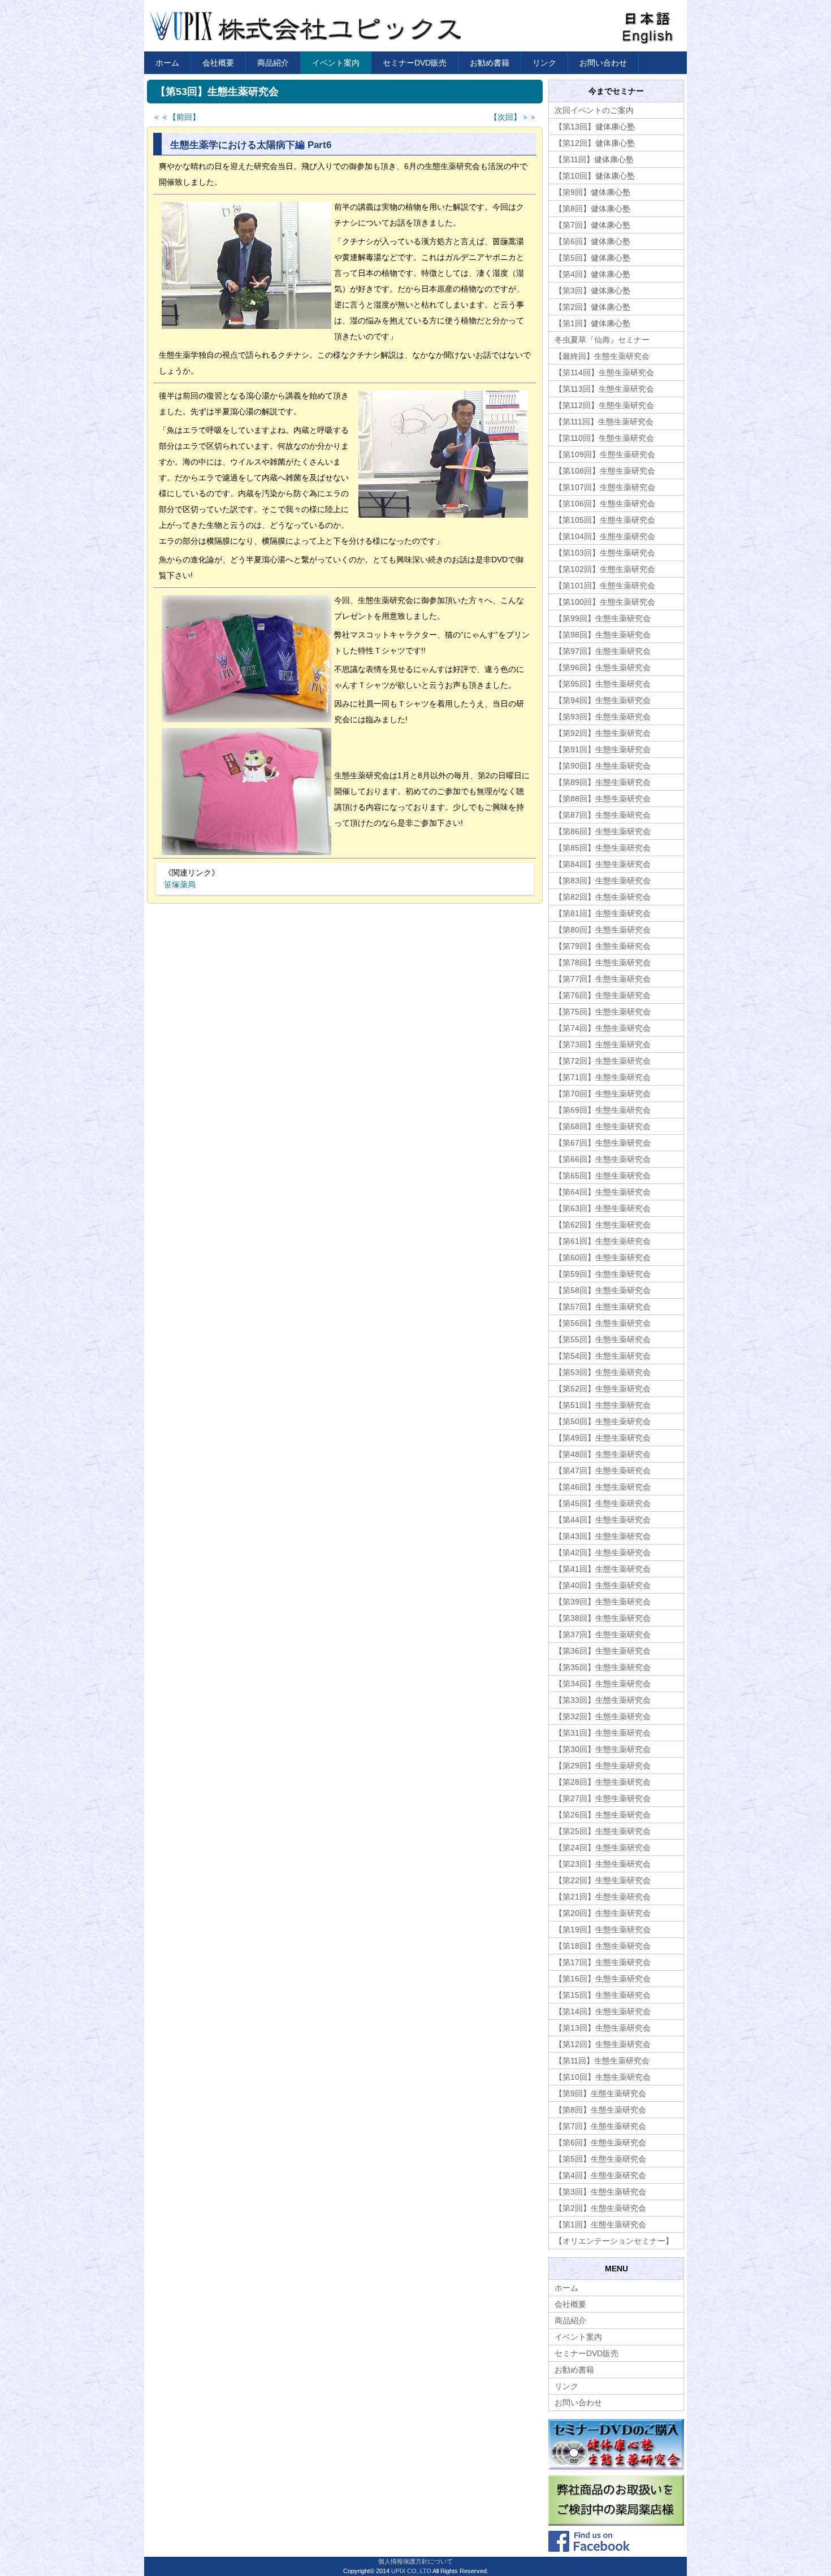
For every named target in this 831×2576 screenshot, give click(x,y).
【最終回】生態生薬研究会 (602, 356)
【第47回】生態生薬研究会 (603, 1471)
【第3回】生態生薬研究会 (600, 2192)
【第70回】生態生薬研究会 (603, 1094)
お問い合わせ (603, 63)
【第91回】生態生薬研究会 (603, 749)
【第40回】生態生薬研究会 (603, 1585)
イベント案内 (336, 63)
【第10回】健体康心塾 (595, 176)
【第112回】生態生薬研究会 (604, 405)
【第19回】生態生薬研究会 (603, 1929)
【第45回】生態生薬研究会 (603, 1503)
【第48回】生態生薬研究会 (603, 1454)
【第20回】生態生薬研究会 (603, 1913)
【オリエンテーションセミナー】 (614, 2241)
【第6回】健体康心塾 (592, 241)
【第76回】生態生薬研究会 (603, 995)
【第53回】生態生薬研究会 (603, 1372)
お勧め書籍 (490, 63)
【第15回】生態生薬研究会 (603, 1995)
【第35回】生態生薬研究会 (603, 1667)
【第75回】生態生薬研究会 (603, 1012)
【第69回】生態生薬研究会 (603, 1110)
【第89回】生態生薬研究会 (603, 782)
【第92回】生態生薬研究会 (603, 733)
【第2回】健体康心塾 (592, 307)
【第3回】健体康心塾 (592, 290)
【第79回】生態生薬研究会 (603, 946)
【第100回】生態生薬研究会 (605, 602)
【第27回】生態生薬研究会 (603, 1798)
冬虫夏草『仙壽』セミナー (602, 340)
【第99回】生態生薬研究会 (603, 618)
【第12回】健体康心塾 (595, 143)
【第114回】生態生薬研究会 (604, 372)
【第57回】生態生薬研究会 (603, 1307)
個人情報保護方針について (415, 2561)
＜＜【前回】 (176, 117)
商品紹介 (273, 63)
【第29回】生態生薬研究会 (603, 1766)
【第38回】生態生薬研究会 (603, 1618)
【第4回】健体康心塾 (592, 274)
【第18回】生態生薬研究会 (603, 1946)
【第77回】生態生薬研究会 (603, 979)
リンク (544, 63)
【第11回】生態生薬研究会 (602, 2061)
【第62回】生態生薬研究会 (603, 1225)
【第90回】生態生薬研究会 (603, 766)
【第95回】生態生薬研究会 (603, 684)
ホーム (167, 63)
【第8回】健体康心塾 (592, 209)
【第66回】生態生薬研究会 (603, 1159)
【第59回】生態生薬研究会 (603, 1274)
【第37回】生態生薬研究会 (603, 1634)
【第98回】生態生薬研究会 (603, 635)
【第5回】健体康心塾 (592, 258)
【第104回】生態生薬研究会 (605, 536)
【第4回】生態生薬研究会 (600, 2175)
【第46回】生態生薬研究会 (603, 1487)
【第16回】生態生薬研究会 (603, 1979)
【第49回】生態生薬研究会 (603, 1438)
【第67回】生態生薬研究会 (603, 1143)
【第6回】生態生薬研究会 (600, 2143)
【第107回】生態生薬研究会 (605, 487)
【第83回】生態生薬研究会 (603, 881)
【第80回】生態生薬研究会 (603, 930)
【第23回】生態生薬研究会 (603, 1864)
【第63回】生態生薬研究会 (603, 1208)
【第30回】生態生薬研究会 (603, 1749)
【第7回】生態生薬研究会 (600, 2126)
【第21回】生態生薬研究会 (603, 1897)
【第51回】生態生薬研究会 (603, 1405)
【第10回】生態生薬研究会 (603, 2077)
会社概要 (218, 63)
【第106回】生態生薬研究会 (605, 504)
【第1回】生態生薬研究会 (600, 2224)
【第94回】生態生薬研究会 (603, 700)
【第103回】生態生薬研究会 (605, 553)
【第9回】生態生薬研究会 (600, 2093)
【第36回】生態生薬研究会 (603, 1651)
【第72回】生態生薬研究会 (603, 1061)
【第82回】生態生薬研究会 (603, 897)
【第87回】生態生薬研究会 (603, 815)
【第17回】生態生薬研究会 (603, 1962)
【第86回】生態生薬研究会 (603, 831)
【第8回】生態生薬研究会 (600, 2110)
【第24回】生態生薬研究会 (603, 1848)
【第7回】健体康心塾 (592, 225)
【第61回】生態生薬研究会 (603, 1241)
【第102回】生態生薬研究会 (605, 569)
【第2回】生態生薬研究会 (600, 2208)
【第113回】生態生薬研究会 (604, 389)
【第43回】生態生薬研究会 (603, 1536)
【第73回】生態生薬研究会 (603, 1044)
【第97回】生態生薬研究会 (603, 651)
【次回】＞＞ (513, 117)
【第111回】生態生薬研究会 (604, 422)
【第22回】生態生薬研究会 (603, 1880)
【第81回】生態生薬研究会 (603, 913)
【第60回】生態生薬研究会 (603, 1257)
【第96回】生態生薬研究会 (603, 667)
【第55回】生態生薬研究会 (603, 1339)
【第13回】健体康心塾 (595, 127)
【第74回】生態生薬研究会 (603, 1028)
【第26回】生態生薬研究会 (603, 1815)
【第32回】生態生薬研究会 (603, 1716)
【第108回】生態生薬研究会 (605, 471)
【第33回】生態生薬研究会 (603, 1700)
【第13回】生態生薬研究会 (603, 2028)
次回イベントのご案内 (594, 110)
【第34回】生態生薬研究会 (603, 1684)
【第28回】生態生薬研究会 (603, 1782)
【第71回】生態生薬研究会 (603, 1077)
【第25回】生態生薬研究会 (603, 1831)
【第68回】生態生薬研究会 (603, 1126)
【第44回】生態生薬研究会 (603, 1520)
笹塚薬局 (180, 884)
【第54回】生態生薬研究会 (603, 1356)
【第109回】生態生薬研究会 (605, 454)
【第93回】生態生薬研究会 (603, 717)
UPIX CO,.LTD (411, 2571)
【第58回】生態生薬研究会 (603, 1290)
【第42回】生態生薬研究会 (603, 1552)
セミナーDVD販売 (415, 63)
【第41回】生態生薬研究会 (603, 1569)
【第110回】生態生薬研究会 (604, 438)
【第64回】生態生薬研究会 (603, 1192)
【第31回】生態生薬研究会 (603, 1733)
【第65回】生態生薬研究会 (603, 1176)
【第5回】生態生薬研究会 (600, 2159)
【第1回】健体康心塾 (592, 323)
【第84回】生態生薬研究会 (603, 864)
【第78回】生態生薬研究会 (603, 962)
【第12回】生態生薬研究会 (603, 2044)
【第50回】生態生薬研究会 (603, 1421)
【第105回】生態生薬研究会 (605, 520)
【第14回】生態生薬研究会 (603, 2011)
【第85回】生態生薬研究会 (603, 848)
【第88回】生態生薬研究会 (603, 799)
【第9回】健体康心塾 (592, 192)
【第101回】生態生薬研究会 (605, 586)
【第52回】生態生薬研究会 (603, 1389)
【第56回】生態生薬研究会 (603, 1323)
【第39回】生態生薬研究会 (603, 1602)
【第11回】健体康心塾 (594, 159)
